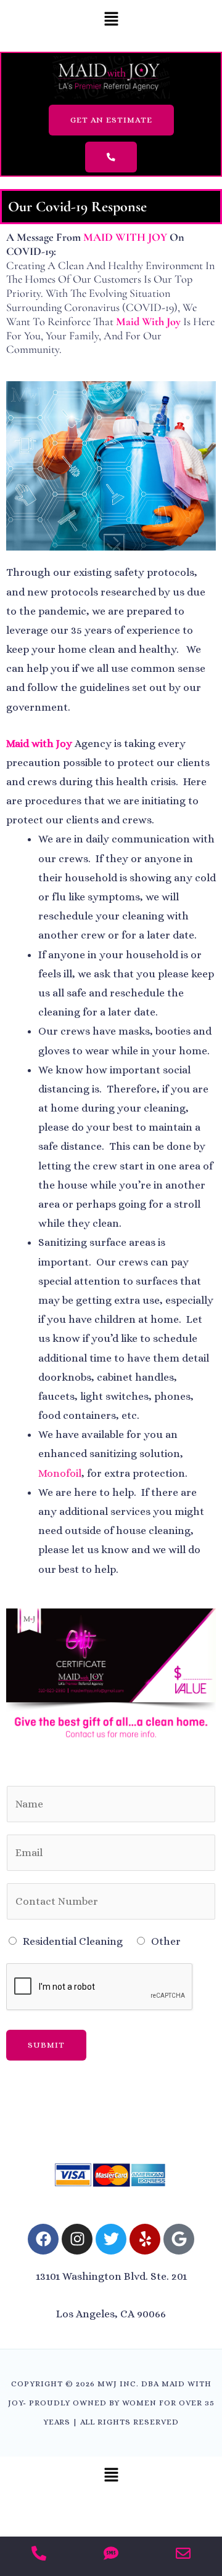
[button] (111, 20)
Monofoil (60, 1473)
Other (166, 1941)
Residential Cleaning (73, 1941)
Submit (46, 2045)
